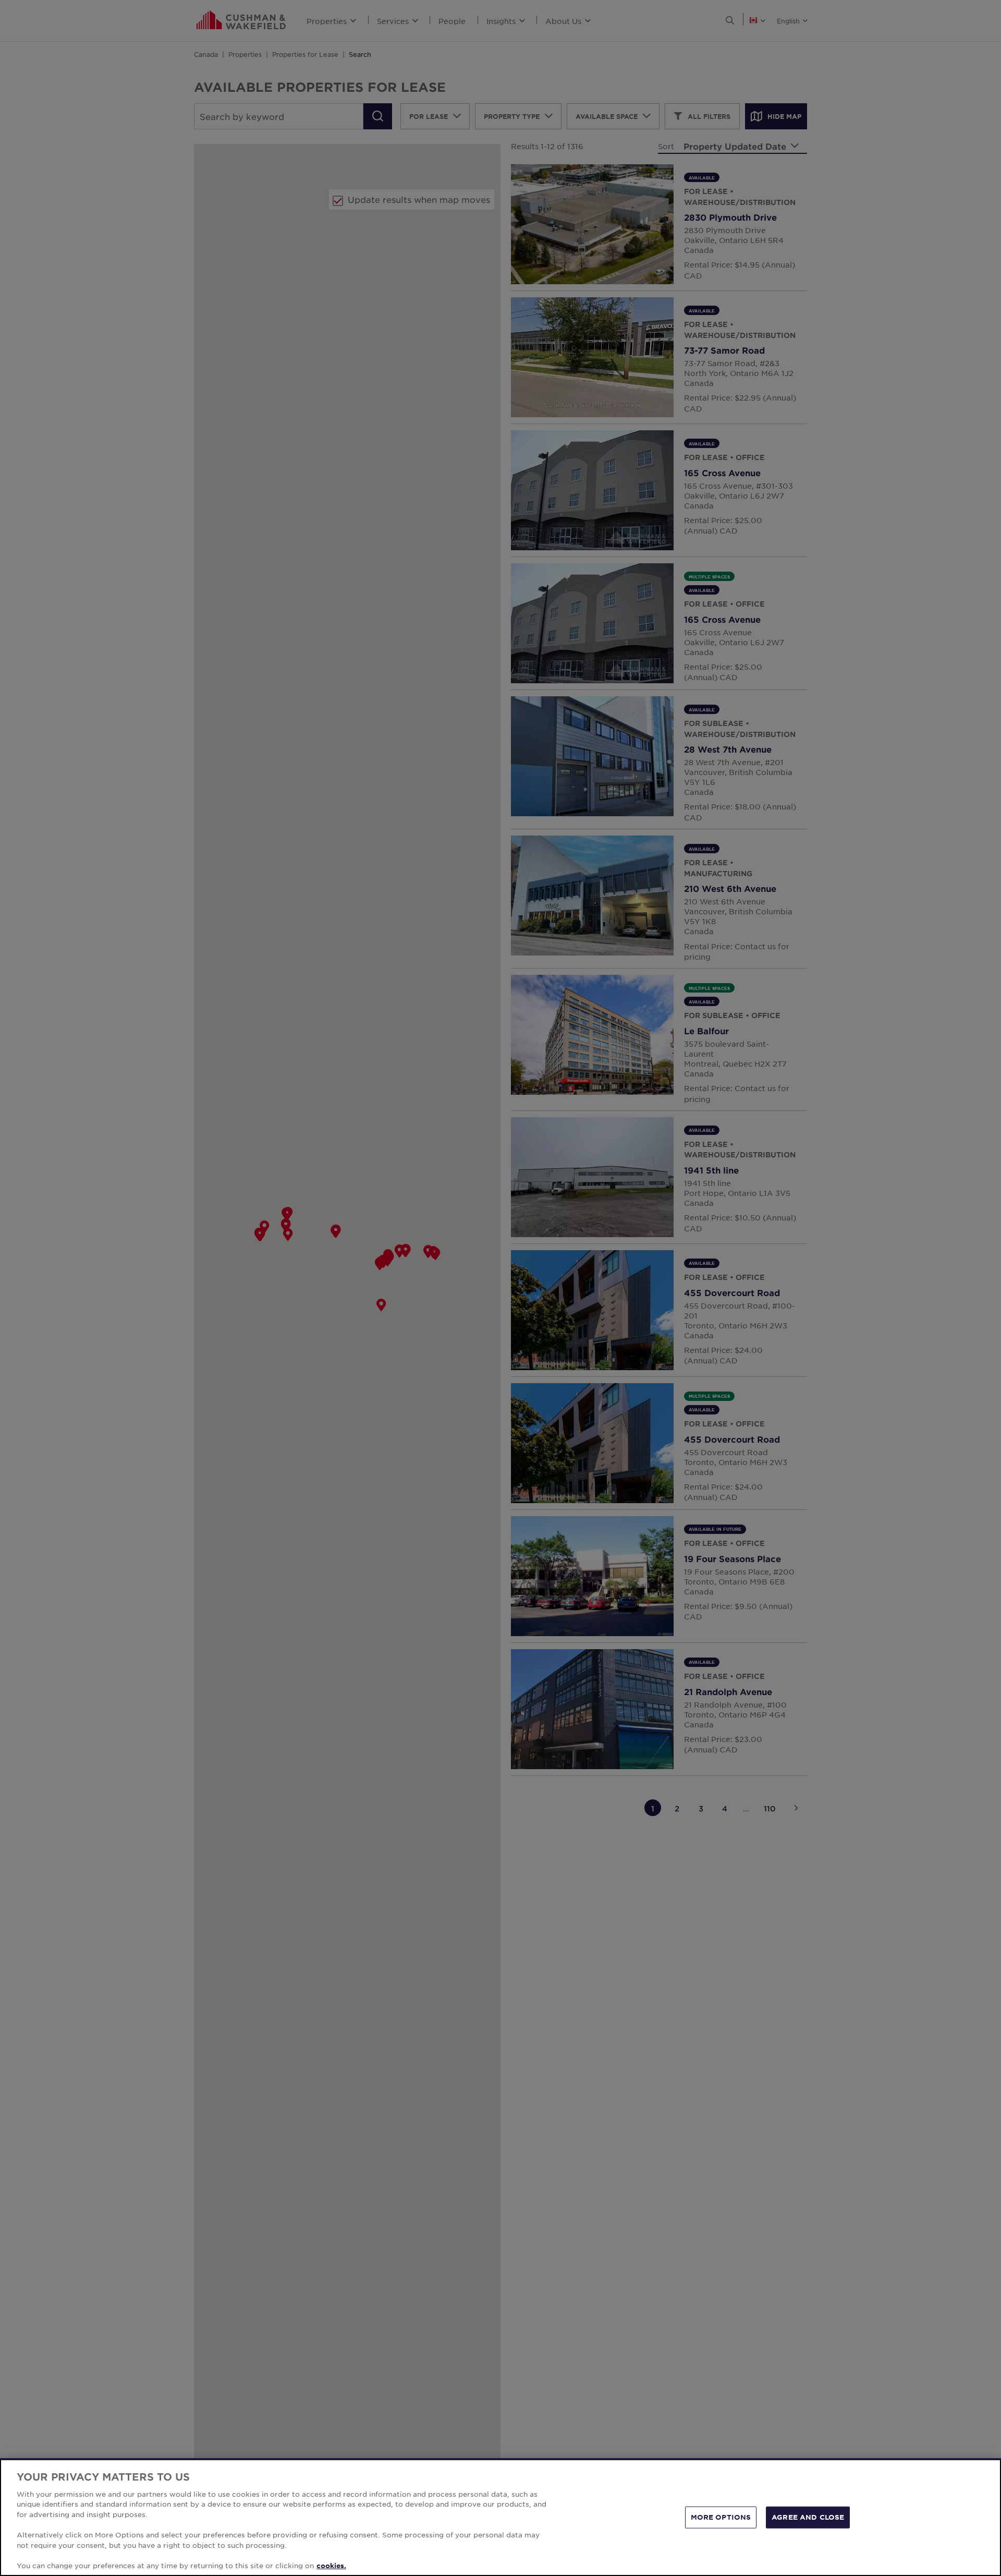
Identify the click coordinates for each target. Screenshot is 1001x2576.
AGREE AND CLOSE (808, 2517)
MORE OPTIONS (721, 2517)
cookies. (331, 2565)
